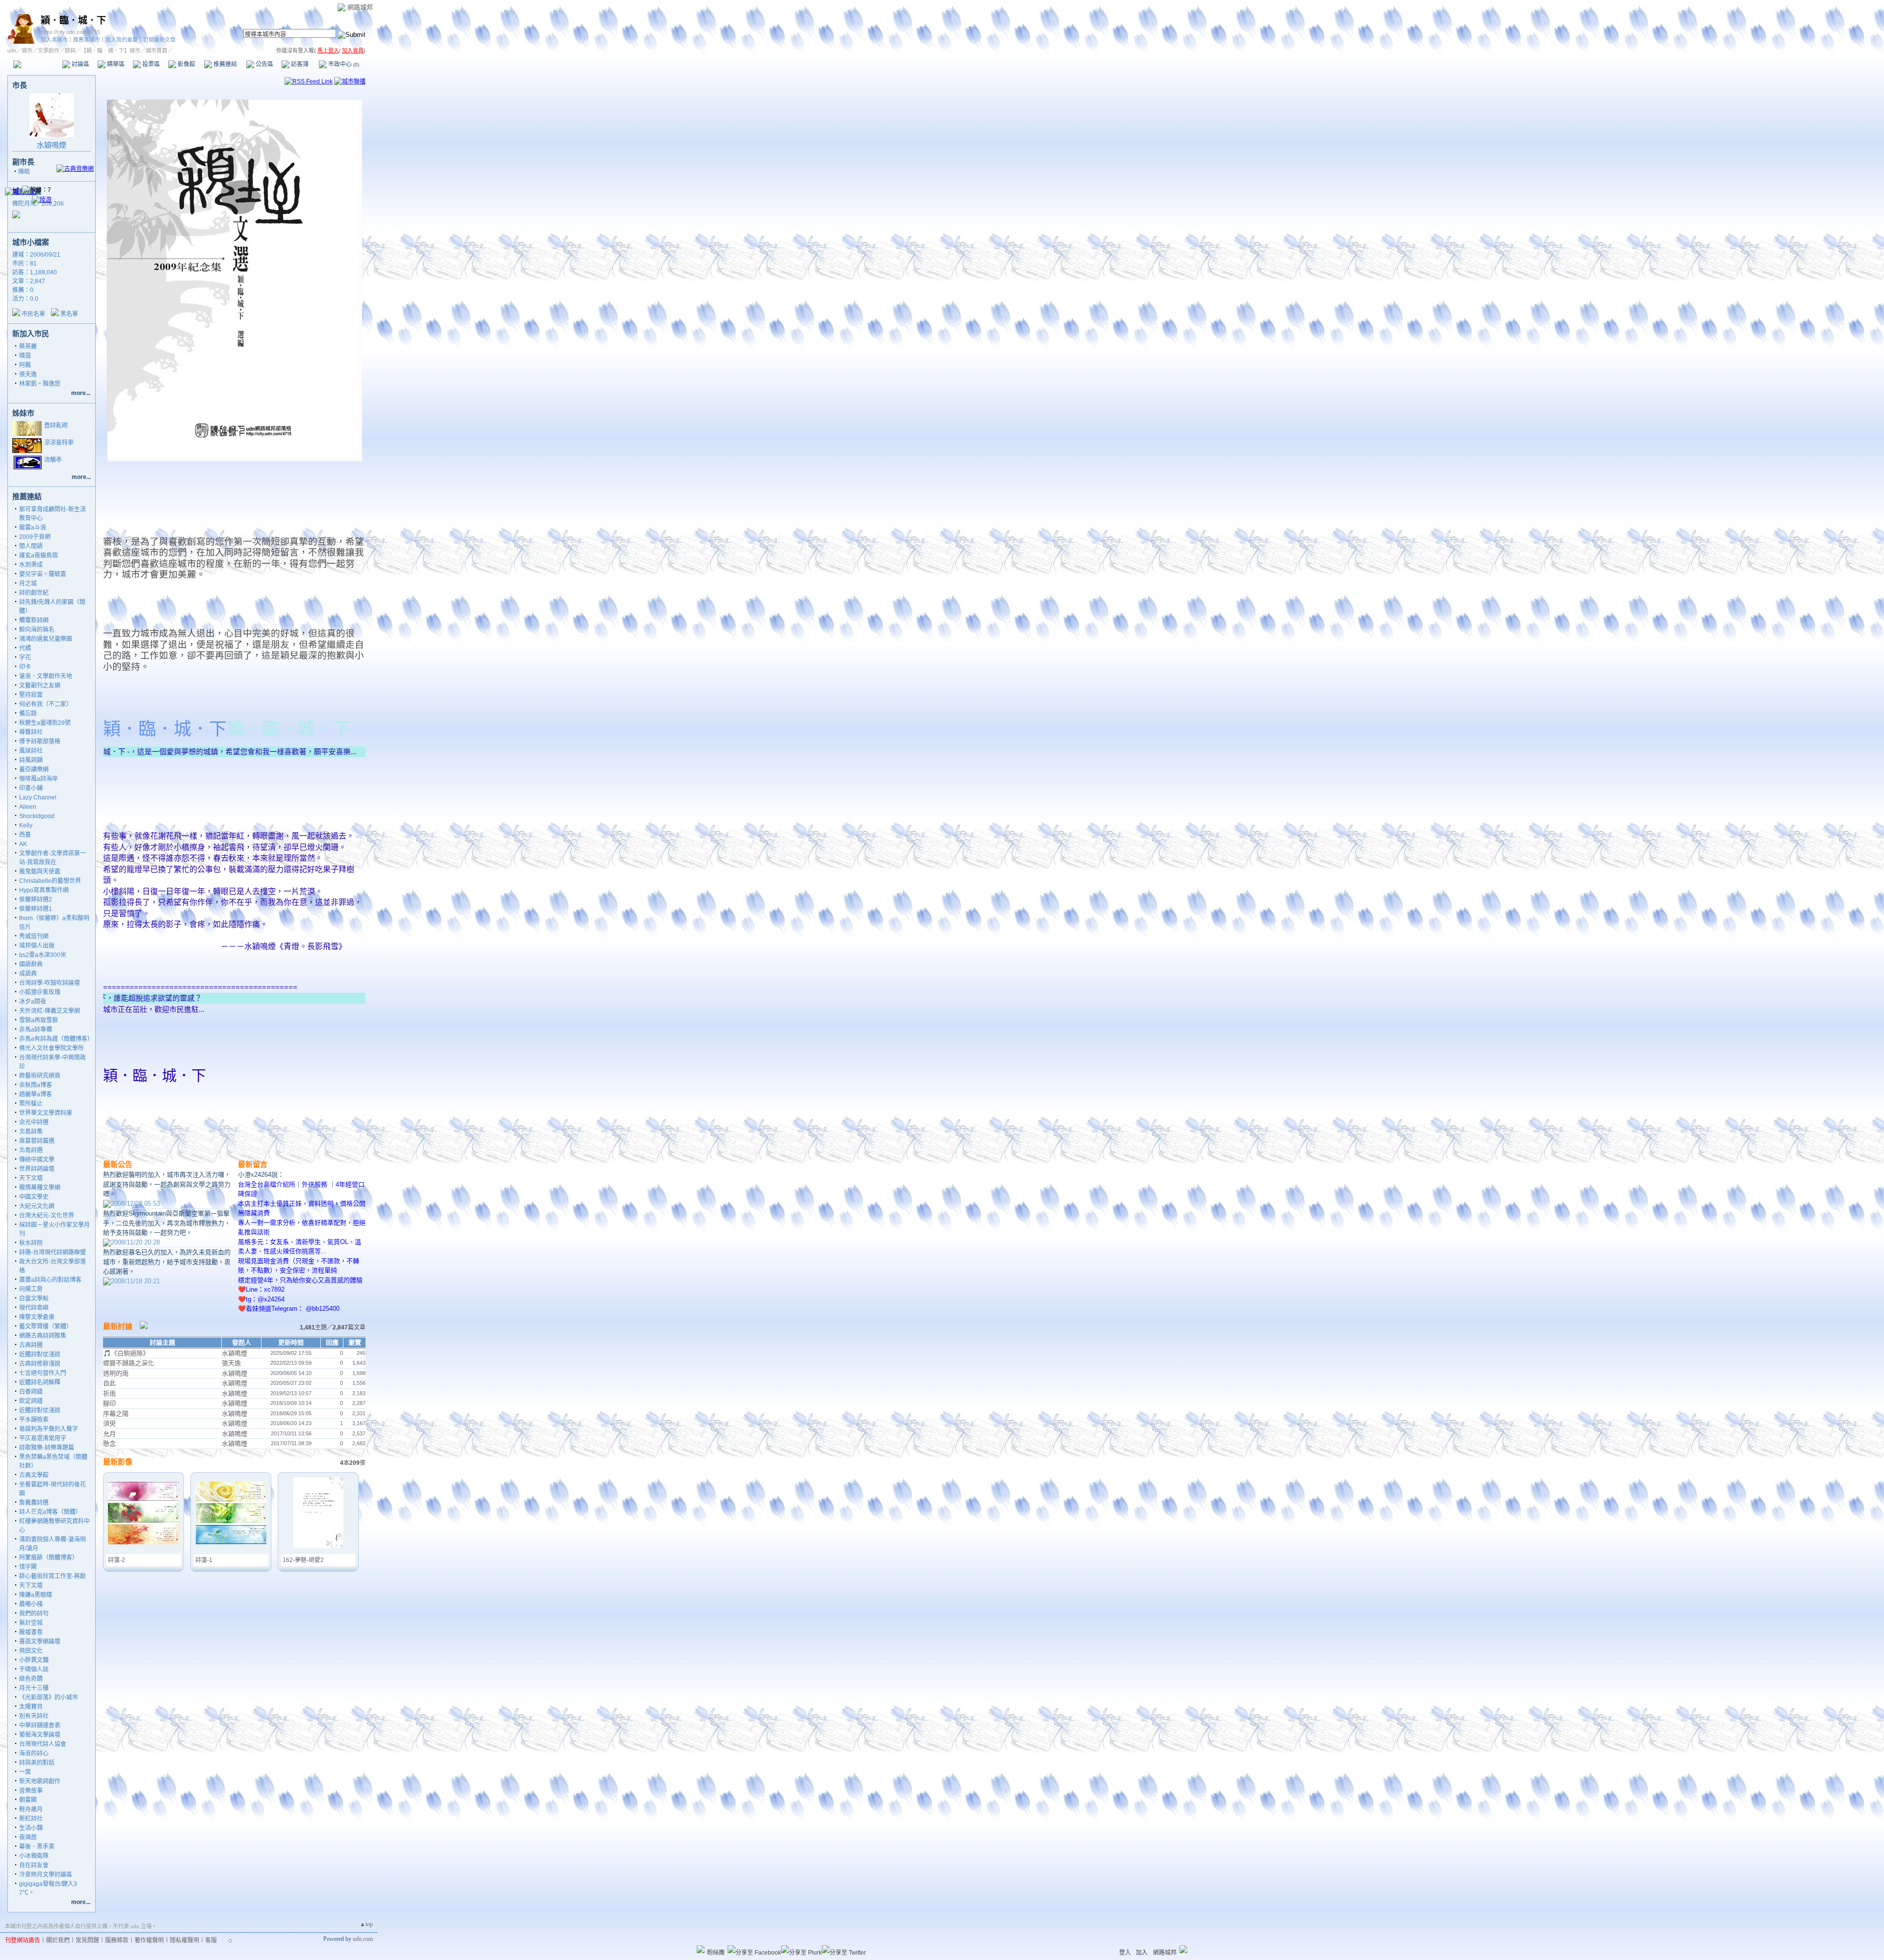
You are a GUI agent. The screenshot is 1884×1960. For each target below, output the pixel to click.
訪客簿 (299, 64)
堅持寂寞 (31, 695)
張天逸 (28, 374)
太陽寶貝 (31, 1707)
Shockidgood (37, 816)
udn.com (363, 1939)
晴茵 (25, 356)
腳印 (109, 1403)
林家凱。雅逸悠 (40, 384)
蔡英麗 (28, 346)
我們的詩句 (34, 1614)
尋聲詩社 (31, 732)
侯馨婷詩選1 (36, 909)
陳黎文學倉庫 (37, 1317)
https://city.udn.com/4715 (70, 32)
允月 (109, 1434)
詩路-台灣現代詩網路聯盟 (52, 1252)
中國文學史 (34, 1197)
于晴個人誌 (34, 1669)
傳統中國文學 (37, 1160)
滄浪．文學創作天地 (46, 676)
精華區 (115, 64)
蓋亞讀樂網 (34, 769)
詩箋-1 (204, 1560)
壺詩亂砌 (56, 425)
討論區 (80, 64)
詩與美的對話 (37, 1763)
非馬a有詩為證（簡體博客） (56, 1039)
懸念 (109, 1444)
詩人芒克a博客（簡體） (50, 1512)
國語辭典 (31, 964)
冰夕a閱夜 (33, 1002)
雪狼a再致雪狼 (39, 1020)
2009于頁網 (35, 537)
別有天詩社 (34, 1716)
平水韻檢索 (34, 1420)
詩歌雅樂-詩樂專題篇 (47, 1448)
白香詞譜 (31, 1392)
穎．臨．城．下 (73, 20)
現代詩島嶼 (34, 1308)
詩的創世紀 (34, 593)
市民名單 (33, 314)
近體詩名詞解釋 (40, 1382)
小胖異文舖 (34, 1660)
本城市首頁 (37, 64)
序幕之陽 (116, 1414)
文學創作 (49, 51)
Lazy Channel (38, 797)
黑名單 (69, 314)
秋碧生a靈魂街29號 (45, 723)
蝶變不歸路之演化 (129, 1363)
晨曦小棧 (31, 1604)
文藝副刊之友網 (40, 686)
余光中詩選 (34, 1122)
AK (23, 844)
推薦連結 (224, 64)
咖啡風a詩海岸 (39, 779)
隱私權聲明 (184, 1940)
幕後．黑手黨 (37, 1847)
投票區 (150, 64)
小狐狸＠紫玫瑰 (40, 992)
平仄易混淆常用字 (43, 1438)
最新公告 (118, 1164)
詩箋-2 (117, 1560)
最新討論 (118, 1326)
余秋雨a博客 (36, 1085)
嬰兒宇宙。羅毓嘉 (43, 574)
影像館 (186, 64)
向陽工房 (31, 1289)
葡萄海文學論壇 (40, 1735)
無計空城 (31, 1623)
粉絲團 (716, 1953)
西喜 (25, 835)
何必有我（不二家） (46, 704)
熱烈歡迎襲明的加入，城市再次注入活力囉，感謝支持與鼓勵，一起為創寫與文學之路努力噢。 (167, 1184)
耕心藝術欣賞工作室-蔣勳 (52, 1576)
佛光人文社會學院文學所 (52, 1048)
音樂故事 (31, 1791)
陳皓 (24, 172)
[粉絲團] (701, 1949)
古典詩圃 (31, 1345)
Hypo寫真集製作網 (44, 890)
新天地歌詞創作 (40, 1781)
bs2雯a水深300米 (43, 955)
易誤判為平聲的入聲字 (49, 1429)
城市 (27, 51)
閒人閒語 (31, 546)
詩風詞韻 (31, 760)
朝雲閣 (28, 1800)
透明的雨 (116, 1373)
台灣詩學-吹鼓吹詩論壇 (50, 983)
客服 (211, 1940)
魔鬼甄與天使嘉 (40, 872)
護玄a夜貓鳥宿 (39, 556)
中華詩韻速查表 (40, 1725)
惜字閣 (28, 1567)
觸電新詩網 (34, 620)
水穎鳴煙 (52, 145)
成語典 (28, 974)
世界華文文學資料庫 (46, 1113)
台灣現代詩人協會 (43, 1744)
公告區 (264, 64)
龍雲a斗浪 (33, 528)
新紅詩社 (31, 1819)
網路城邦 (360, 7)
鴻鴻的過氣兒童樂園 (46, 639)
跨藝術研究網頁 (40, 1076)
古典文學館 (34, 1475)
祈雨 (109, 1393)
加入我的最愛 (122, 40)
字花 (25, 658)
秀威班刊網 (34, 936)
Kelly (26, 825)
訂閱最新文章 (159, 40)
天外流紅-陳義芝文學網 (50, 1011)
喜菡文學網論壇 (40, 1642)
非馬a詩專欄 (36, 1030)
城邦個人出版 (37, 946)
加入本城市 (54, 40)
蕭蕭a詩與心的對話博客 (50, 1280)
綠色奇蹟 (31, 1679)
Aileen (28, 807)
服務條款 (117, 1940)
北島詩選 (31, 1150)
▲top (366, 1924)
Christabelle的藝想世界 (50, 881)
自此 (109, 1383)
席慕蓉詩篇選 (37, 1141)
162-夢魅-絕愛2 (303, 1560)
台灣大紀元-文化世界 (47, 1216)
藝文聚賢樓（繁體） (46, 1326)
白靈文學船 (34, 1298)
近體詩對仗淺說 (40, 1354)
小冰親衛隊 (34, 1856)
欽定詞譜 (31, 1401)
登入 (1125, 1953)
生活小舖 (31, 1828)
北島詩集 (31, 1132)
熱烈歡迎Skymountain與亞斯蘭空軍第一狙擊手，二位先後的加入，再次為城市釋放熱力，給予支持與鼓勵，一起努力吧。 (167, 1223)
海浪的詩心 (34, 1753)
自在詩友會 (34, 1865)
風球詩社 (31, 751)
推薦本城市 (87, 40)
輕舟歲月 (31, 1809)
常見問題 (87, 1940)
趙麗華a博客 (36, 1094)
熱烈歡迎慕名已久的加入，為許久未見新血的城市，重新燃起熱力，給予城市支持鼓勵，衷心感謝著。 (167, 1262)
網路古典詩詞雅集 (43, 1336)
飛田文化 (31, 1651)
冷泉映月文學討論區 (46, 1875)
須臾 (109, 1423)
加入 (1142, 1953)
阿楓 (25, 365)
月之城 (28, 583)
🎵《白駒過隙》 (126, 1353)
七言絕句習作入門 (43, 1373)
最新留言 (253, 1164)
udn (12, 51)
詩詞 (70, 51)
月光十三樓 (34, 1688)
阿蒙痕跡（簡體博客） (49, 1558)
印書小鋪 (31, 788)
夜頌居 (28, 1837)
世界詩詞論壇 (37, 1169)
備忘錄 (28, 714)
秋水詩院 (31, 1243)
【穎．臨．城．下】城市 (111, 51)
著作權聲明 (149, 1940)
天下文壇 (31, 1178)
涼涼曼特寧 (59, 443)
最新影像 (118, 1462)
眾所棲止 (31, 1104)
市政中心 (343, 64)
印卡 (25, 667)
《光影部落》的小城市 (49, 1697)
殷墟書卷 (31, 1632)
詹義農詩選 (34, 1503)
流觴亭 (53, 460)
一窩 (25, 1772)
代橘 (25, 648)
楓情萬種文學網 (40, 1188)
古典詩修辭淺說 (40, 1364)
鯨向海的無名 (37, 630)
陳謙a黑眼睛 (36, 1595)
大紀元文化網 (37, 1206)
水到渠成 (31, 565)
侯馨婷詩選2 (36, 900)
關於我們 (58, 1940)
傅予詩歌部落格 (40, 742)
